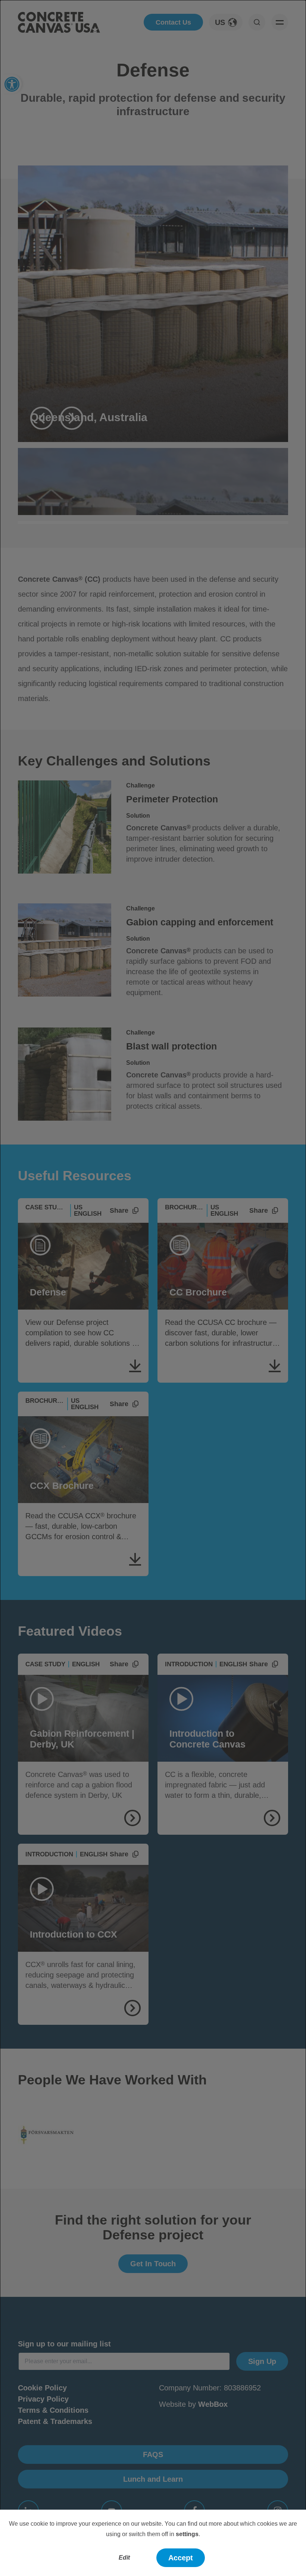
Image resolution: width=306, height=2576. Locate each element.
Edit (124, 2558)
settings (187, 2534)
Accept (181, 2558)
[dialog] (153, 1288)
